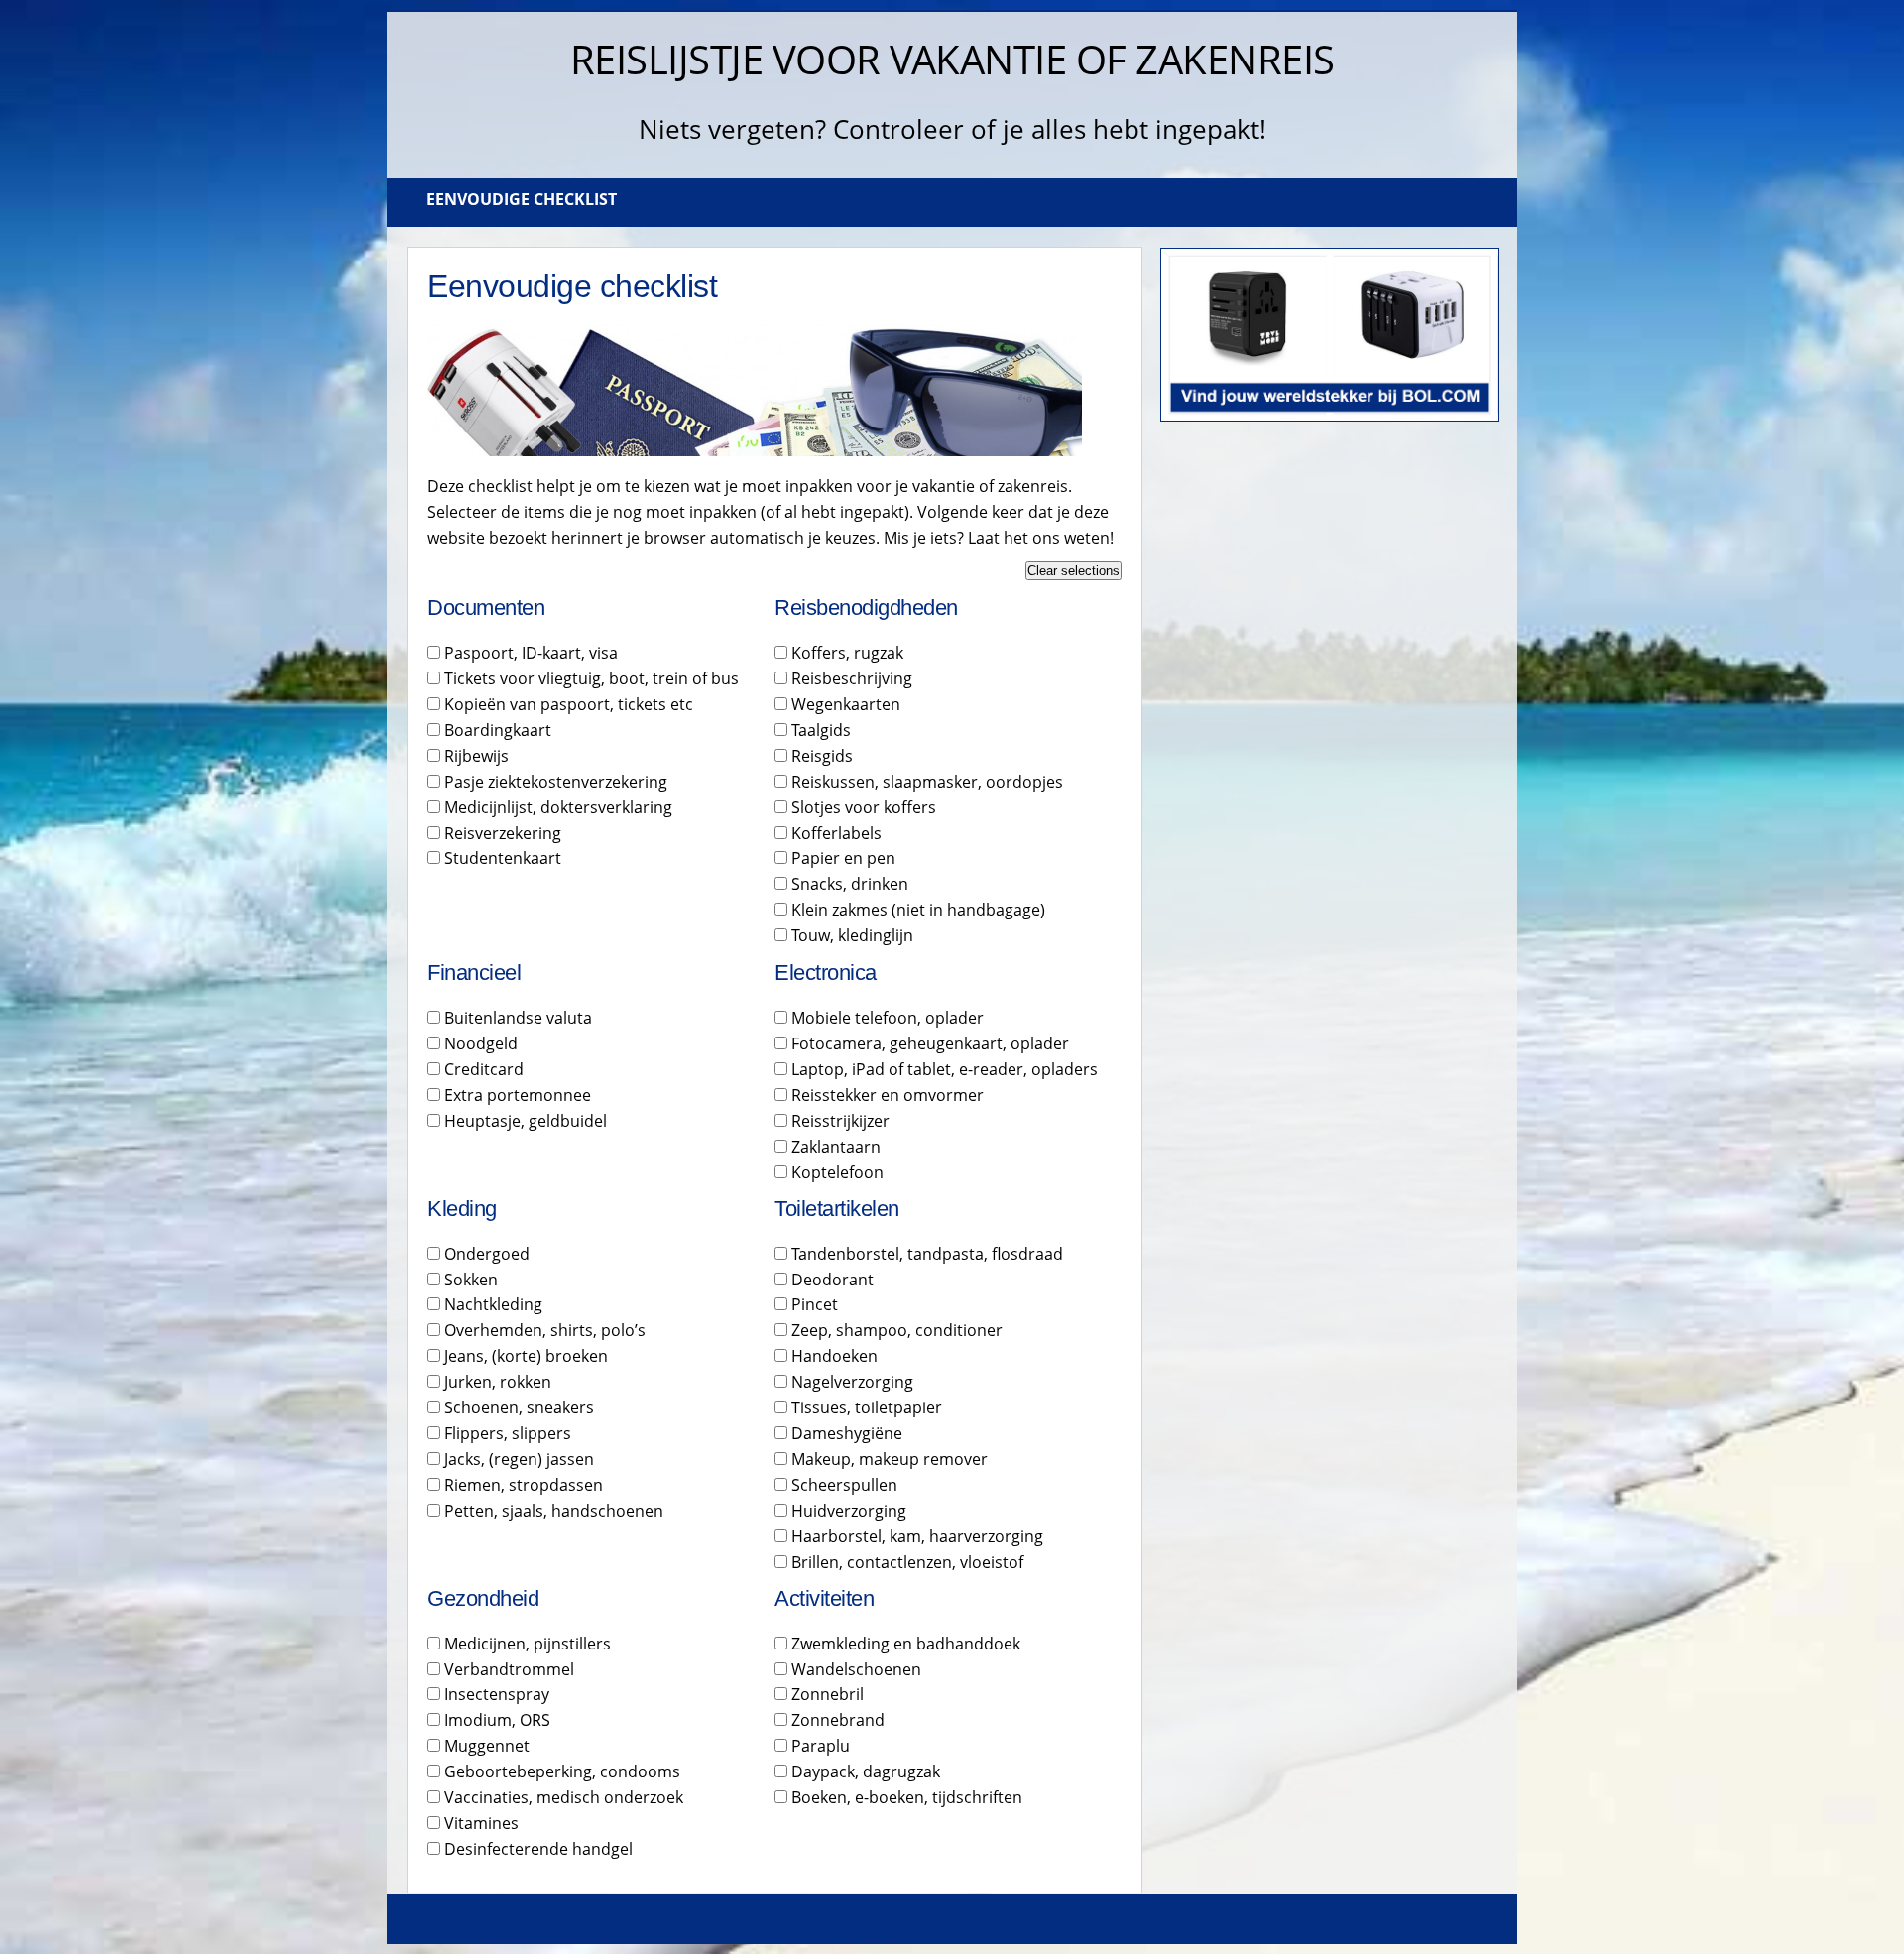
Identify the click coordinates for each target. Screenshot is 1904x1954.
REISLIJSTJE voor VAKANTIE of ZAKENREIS (952, 59)
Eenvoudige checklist (522, 199)
